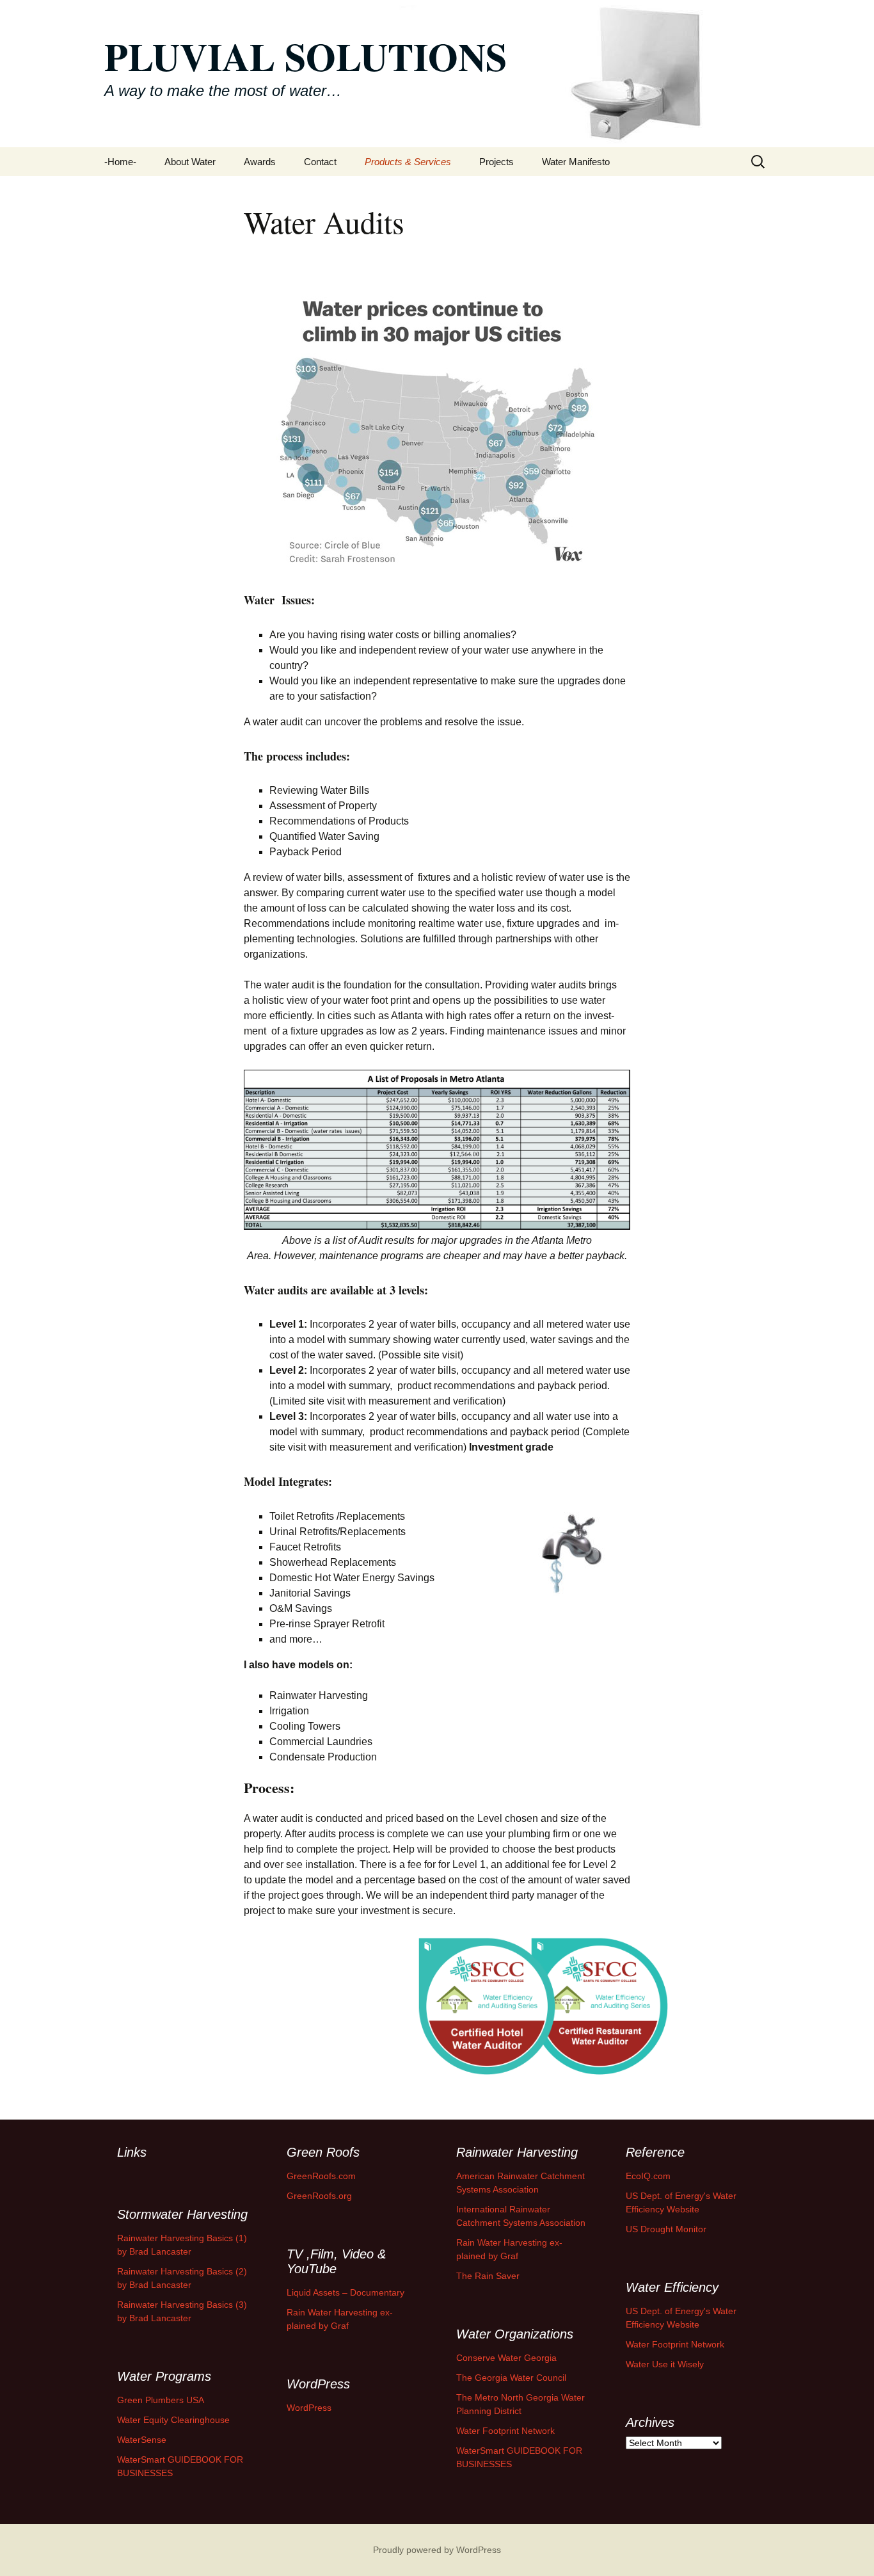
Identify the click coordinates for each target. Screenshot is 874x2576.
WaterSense (142, 2440)
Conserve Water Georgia (506, 2358)
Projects (497, 162)
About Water (190, 162)
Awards (260, 162)
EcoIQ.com (648, 2176)
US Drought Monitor (666, 2229)
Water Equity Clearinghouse (173, 2420)
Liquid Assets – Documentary (346, 2292)
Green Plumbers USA (161, 2400)
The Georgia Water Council (511, 2378)
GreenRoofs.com (321, 2176)
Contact (320, 162)
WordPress (309, 2408)
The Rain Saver (488, 2276)
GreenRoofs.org (319, 2196)
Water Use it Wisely (665, 2364)
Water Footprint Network (675, 2344)
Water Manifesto (576, 162)
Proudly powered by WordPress (437, 2550)
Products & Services (408, 162)
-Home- (120, 162)
